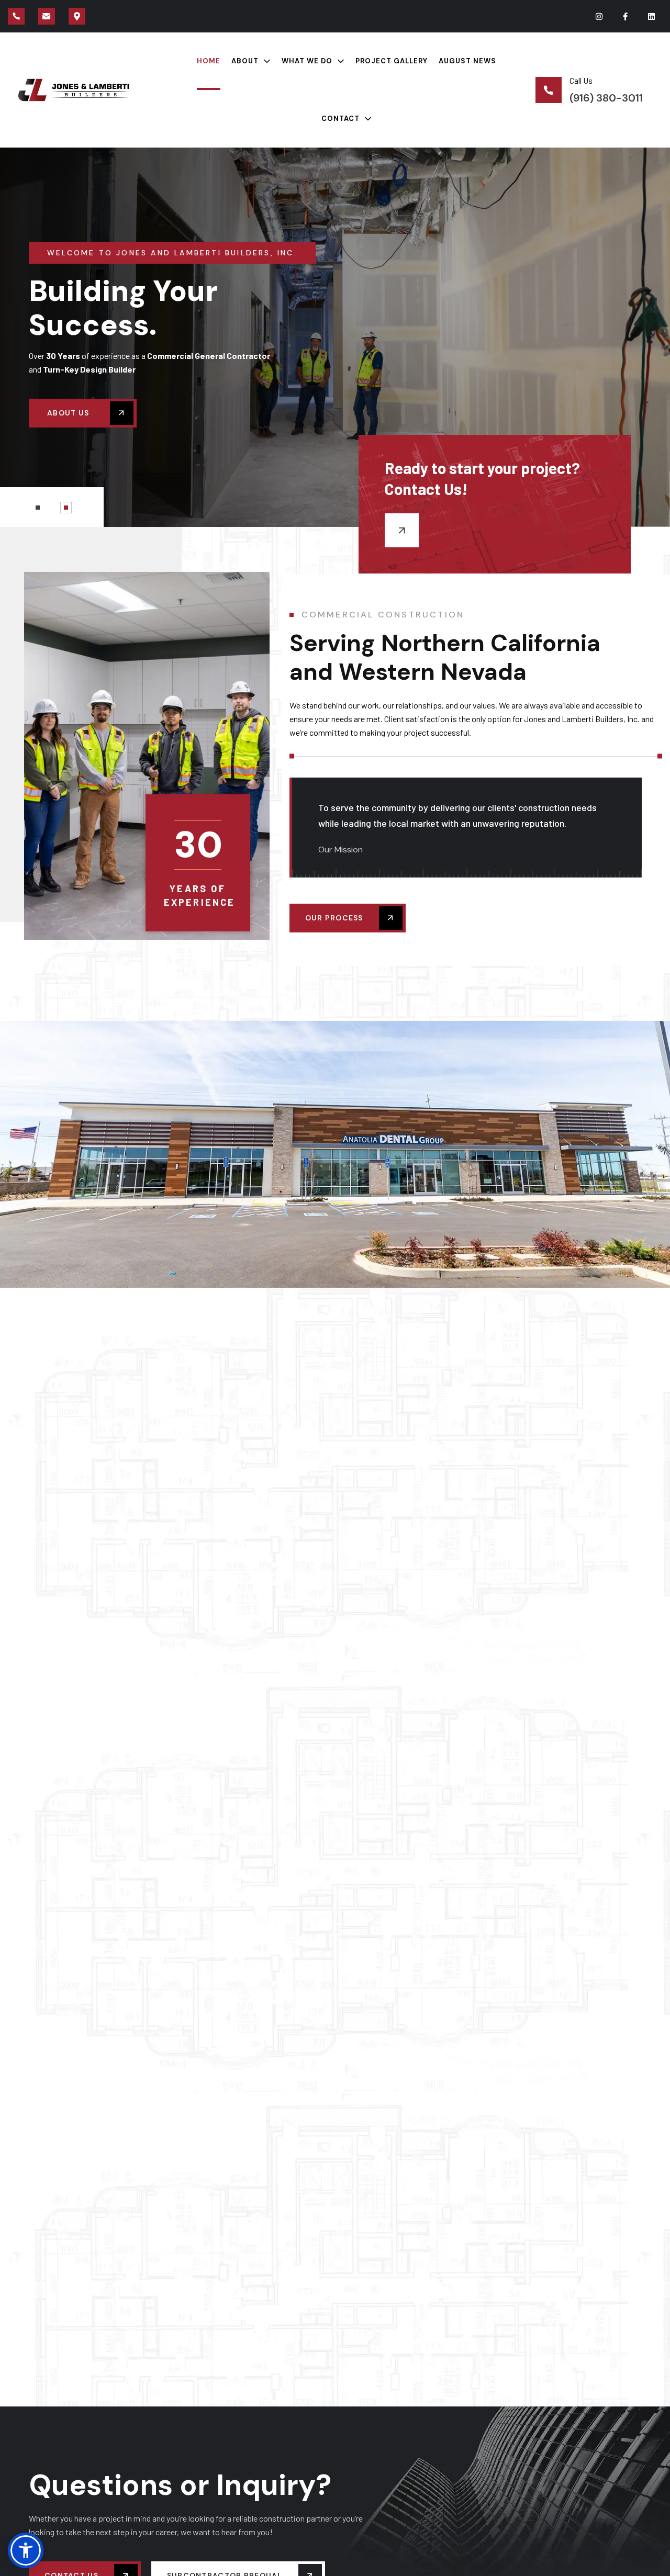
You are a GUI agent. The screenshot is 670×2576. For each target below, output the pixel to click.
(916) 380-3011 (606, 98)
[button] (38, 508)
